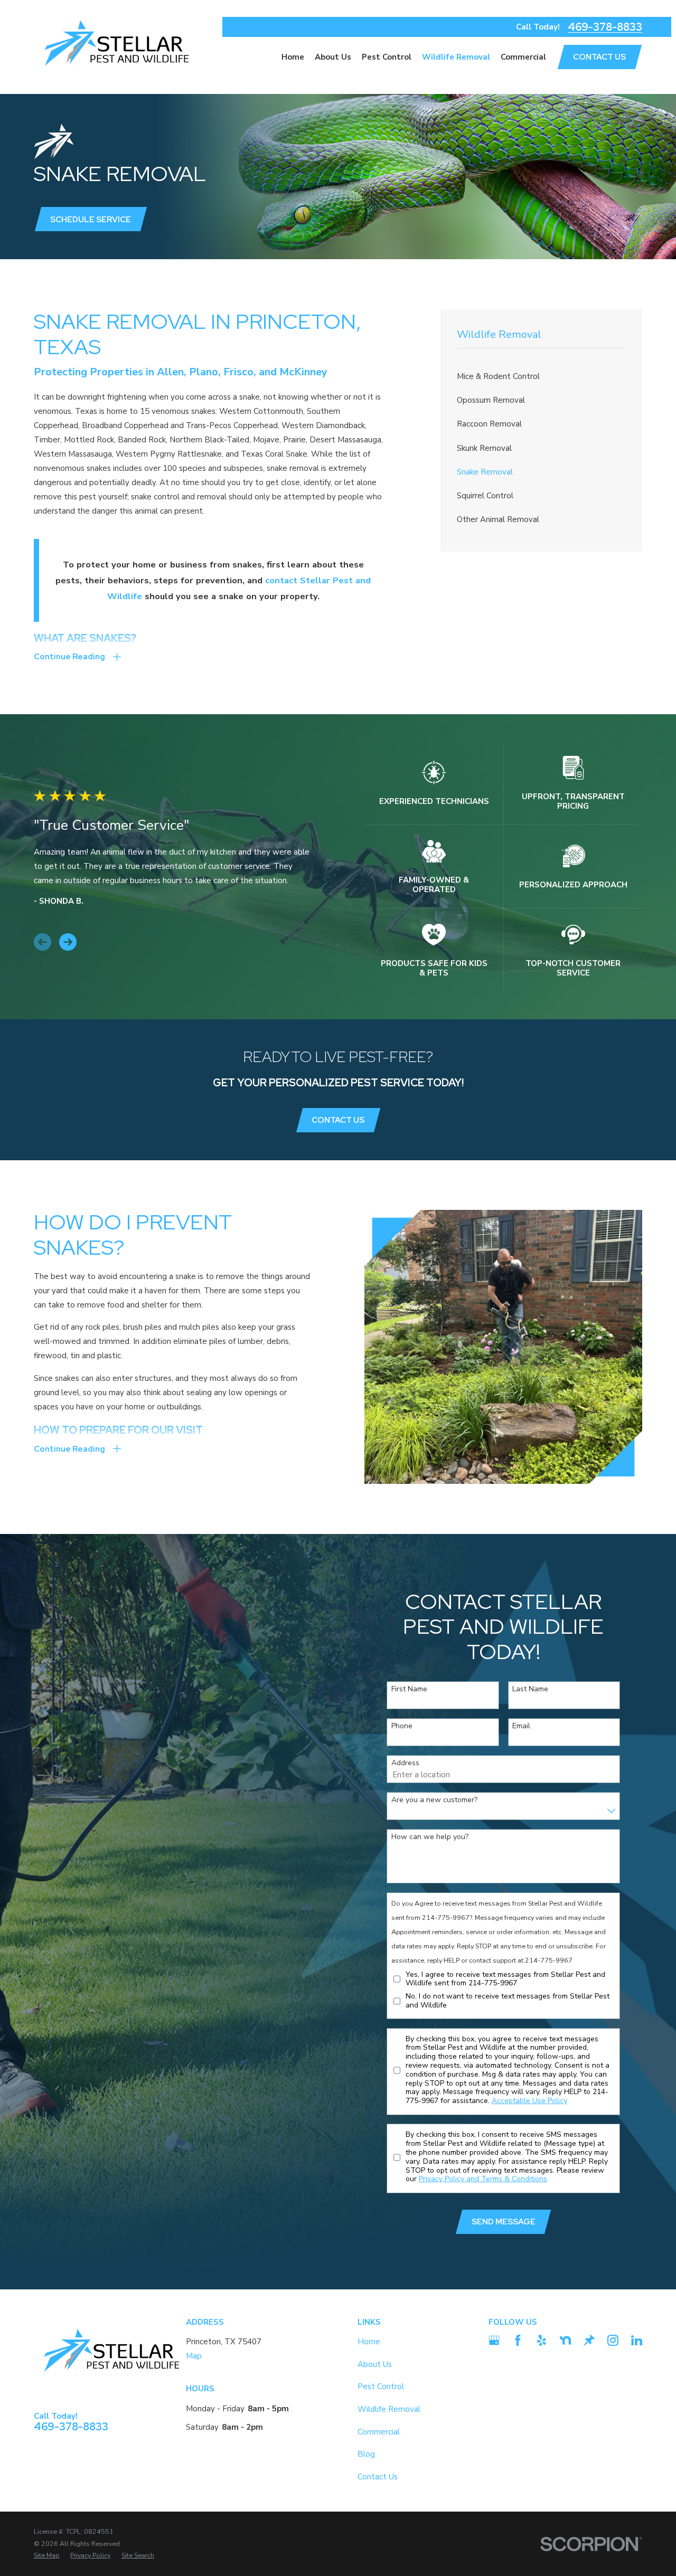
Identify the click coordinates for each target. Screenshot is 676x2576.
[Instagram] (613, 2340)
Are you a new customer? (434, 1800)
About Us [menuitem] (333, 57)
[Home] (115, 47)
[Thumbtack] (589, 2340)
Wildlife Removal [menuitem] (456, 57)
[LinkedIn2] (637, 2340)
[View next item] (68, 942)
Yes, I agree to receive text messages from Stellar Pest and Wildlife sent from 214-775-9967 (505, 1980)
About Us (375, 2364)
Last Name (530, 1689)
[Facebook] (518, 2340)
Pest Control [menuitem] (387, 57)
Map (194, 2356)
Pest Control (381, 2386)
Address (405, 1763)
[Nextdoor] (565, 2340)
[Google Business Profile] (494, 2340)
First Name (409, 1689)
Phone (402, 1726)
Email (521, 1726)
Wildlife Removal (389, 2409)
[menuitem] (542, 377)
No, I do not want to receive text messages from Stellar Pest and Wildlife (508, 2001)
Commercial (379, 2432)
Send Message (504, 2222)
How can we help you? (430, 1837)
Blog (366, 2454)
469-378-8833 (605, 27)
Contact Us (338, 1120)
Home (369, 2342)
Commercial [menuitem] (523, 57)
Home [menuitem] (293, 57)
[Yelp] (542, 2340)
